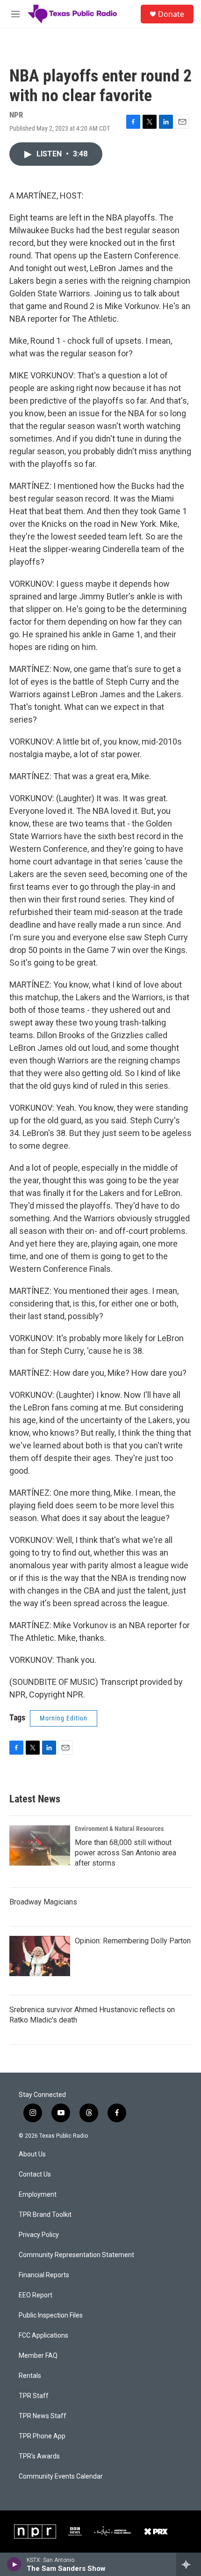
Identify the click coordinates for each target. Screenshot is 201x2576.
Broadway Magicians (43, 1902)
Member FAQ (38, 2356)
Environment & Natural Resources (119, 1829)
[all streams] (189, 2564)
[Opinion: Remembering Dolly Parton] (40, 1956)
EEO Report (36, 2295)
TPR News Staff (43, 2416)
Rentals (30, 2376)
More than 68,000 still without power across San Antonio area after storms (126, 1853)
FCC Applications (43, 2336)
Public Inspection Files (51, 2315)
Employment (38, 2195)
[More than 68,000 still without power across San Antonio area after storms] (40, 1845)
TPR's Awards (39, 2456)
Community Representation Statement (76, 2255)
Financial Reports (44, 2275)
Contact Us (35, 2174)
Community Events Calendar (61, 2476)
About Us (32, 2154)
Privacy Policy (39, 2235)
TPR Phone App (42, 2436)
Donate (171, 14)
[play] (14, 2564)
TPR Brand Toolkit (45, 2215)
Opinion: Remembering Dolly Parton (133, 1941)
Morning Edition (64, 1718)
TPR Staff (34, 2396)
